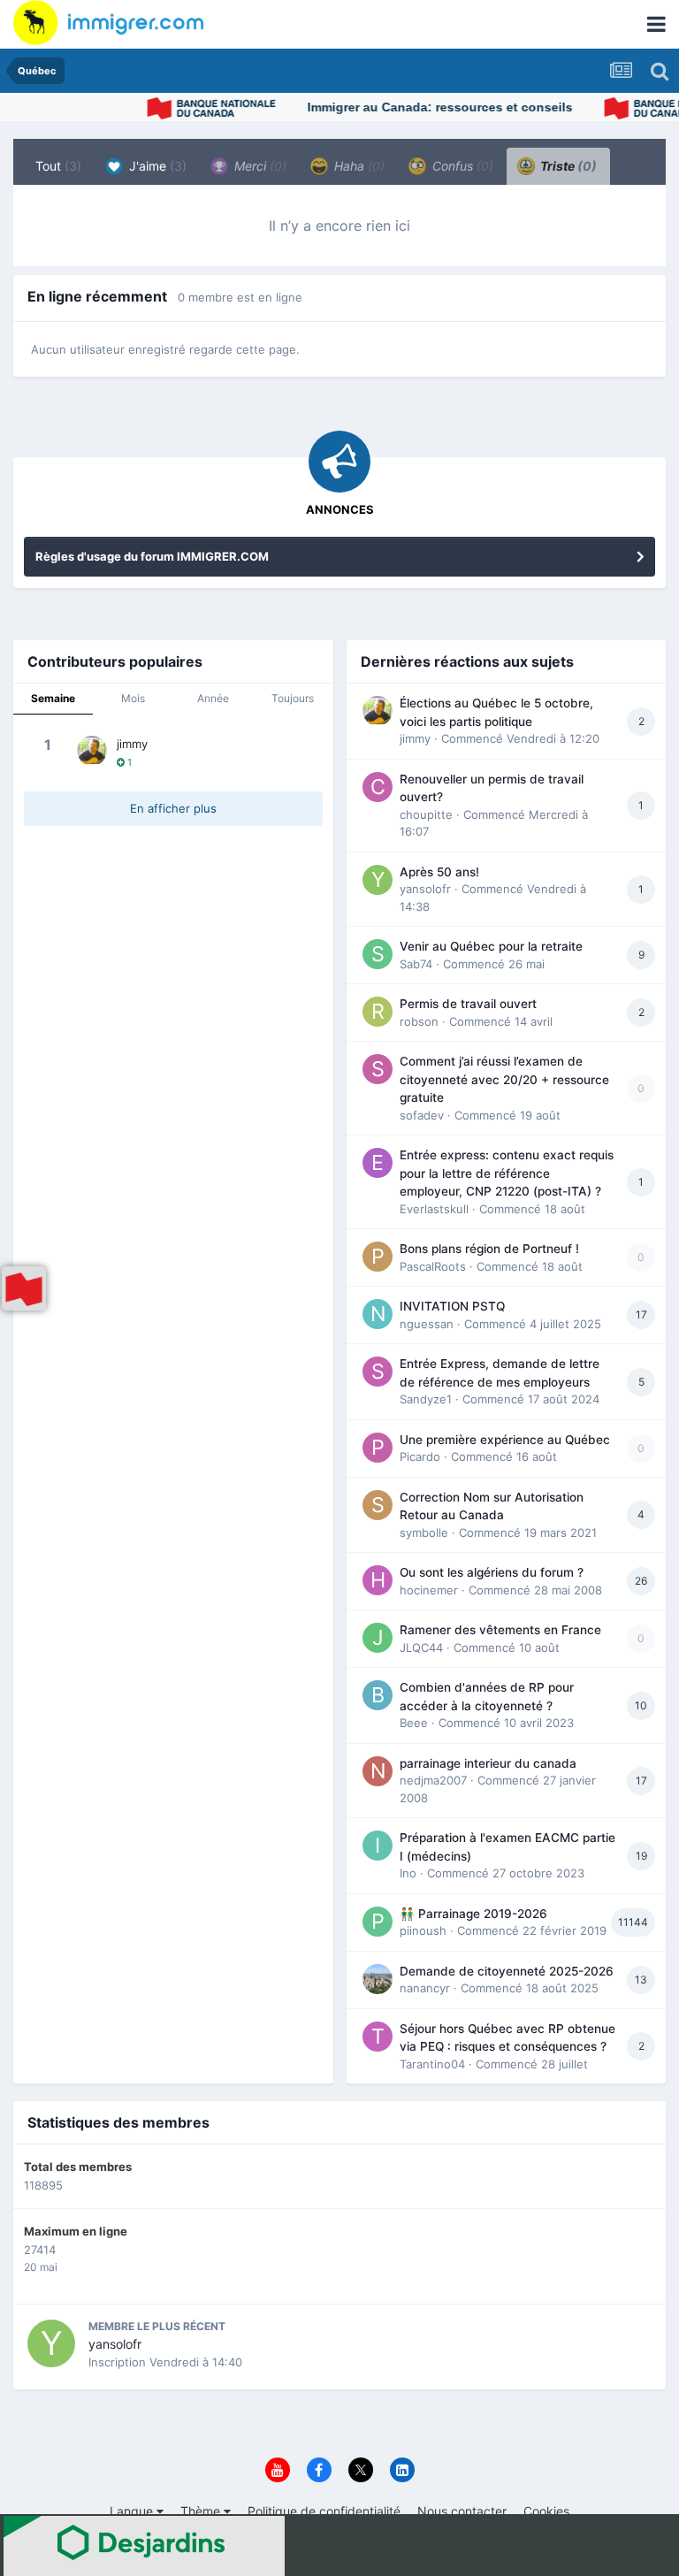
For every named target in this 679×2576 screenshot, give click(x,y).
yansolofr (425, 889)
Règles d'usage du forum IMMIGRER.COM (152, 556)
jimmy (132, 744)
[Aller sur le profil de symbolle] (378, 1505)
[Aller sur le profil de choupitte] (378, 787)
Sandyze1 (426, 1399)
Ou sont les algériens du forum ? (492, 1572)
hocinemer (429, 1590)
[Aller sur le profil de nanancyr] (378, 1979)
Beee (414, 1723)
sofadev (422, 1115)
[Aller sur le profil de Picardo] (378, 1448)
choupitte (426, 814)
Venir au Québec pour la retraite (491, 946)
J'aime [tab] (156, 166)
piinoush (423, 1930)
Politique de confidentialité (324, 2511)
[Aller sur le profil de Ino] (378, 1846)
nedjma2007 (433, 1780)
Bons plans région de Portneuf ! (489, 1249)
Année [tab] (213, 698)
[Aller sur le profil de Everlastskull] (378, 1163)
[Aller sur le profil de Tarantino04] (378, 2037)
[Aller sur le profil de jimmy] (92, 751)
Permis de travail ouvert (468, 1004)
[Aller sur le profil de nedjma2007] (378, 1771)
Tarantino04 (432, 2064)
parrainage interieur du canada (488, 1763)
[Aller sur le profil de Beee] (378, 1695)
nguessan (427, 1324)
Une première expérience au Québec (505, 1440)
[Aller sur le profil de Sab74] (378, 954)
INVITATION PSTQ (452, 1306)
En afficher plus (173, 808)
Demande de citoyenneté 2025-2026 (507, 1971)
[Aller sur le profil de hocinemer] (378, 1580)
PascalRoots (433, 1266)
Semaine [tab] (53, 698)
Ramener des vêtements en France (500, 1630)
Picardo (420, 1456)
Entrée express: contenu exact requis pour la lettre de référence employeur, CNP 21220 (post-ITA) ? (507, 1173)
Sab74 (416, 964)
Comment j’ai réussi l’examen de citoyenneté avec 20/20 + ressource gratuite (504, 1079)
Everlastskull (434, 1209)
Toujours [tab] (293, 698)
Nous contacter (462, 2511)
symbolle (424, 1533)
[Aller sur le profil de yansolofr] (378, 880)
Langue (133, 2511)
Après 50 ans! (439, 872)
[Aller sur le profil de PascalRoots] (378, 1257)
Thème (202, 2511)
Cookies (546, 2511)
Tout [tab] (58, 166)
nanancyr (425, 1988)
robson (419, 1021)
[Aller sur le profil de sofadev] (378, 1069)
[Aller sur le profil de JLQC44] (378, 1638)
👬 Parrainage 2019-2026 (473, 1914)
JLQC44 (421, 1647)
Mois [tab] (133, 698)
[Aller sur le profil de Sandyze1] (378, 1372)
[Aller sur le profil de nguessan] (378, 1314)
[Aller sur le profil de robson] (378, 1012)
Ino (408, 1873)
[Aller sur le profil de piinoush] (378, 1922)
